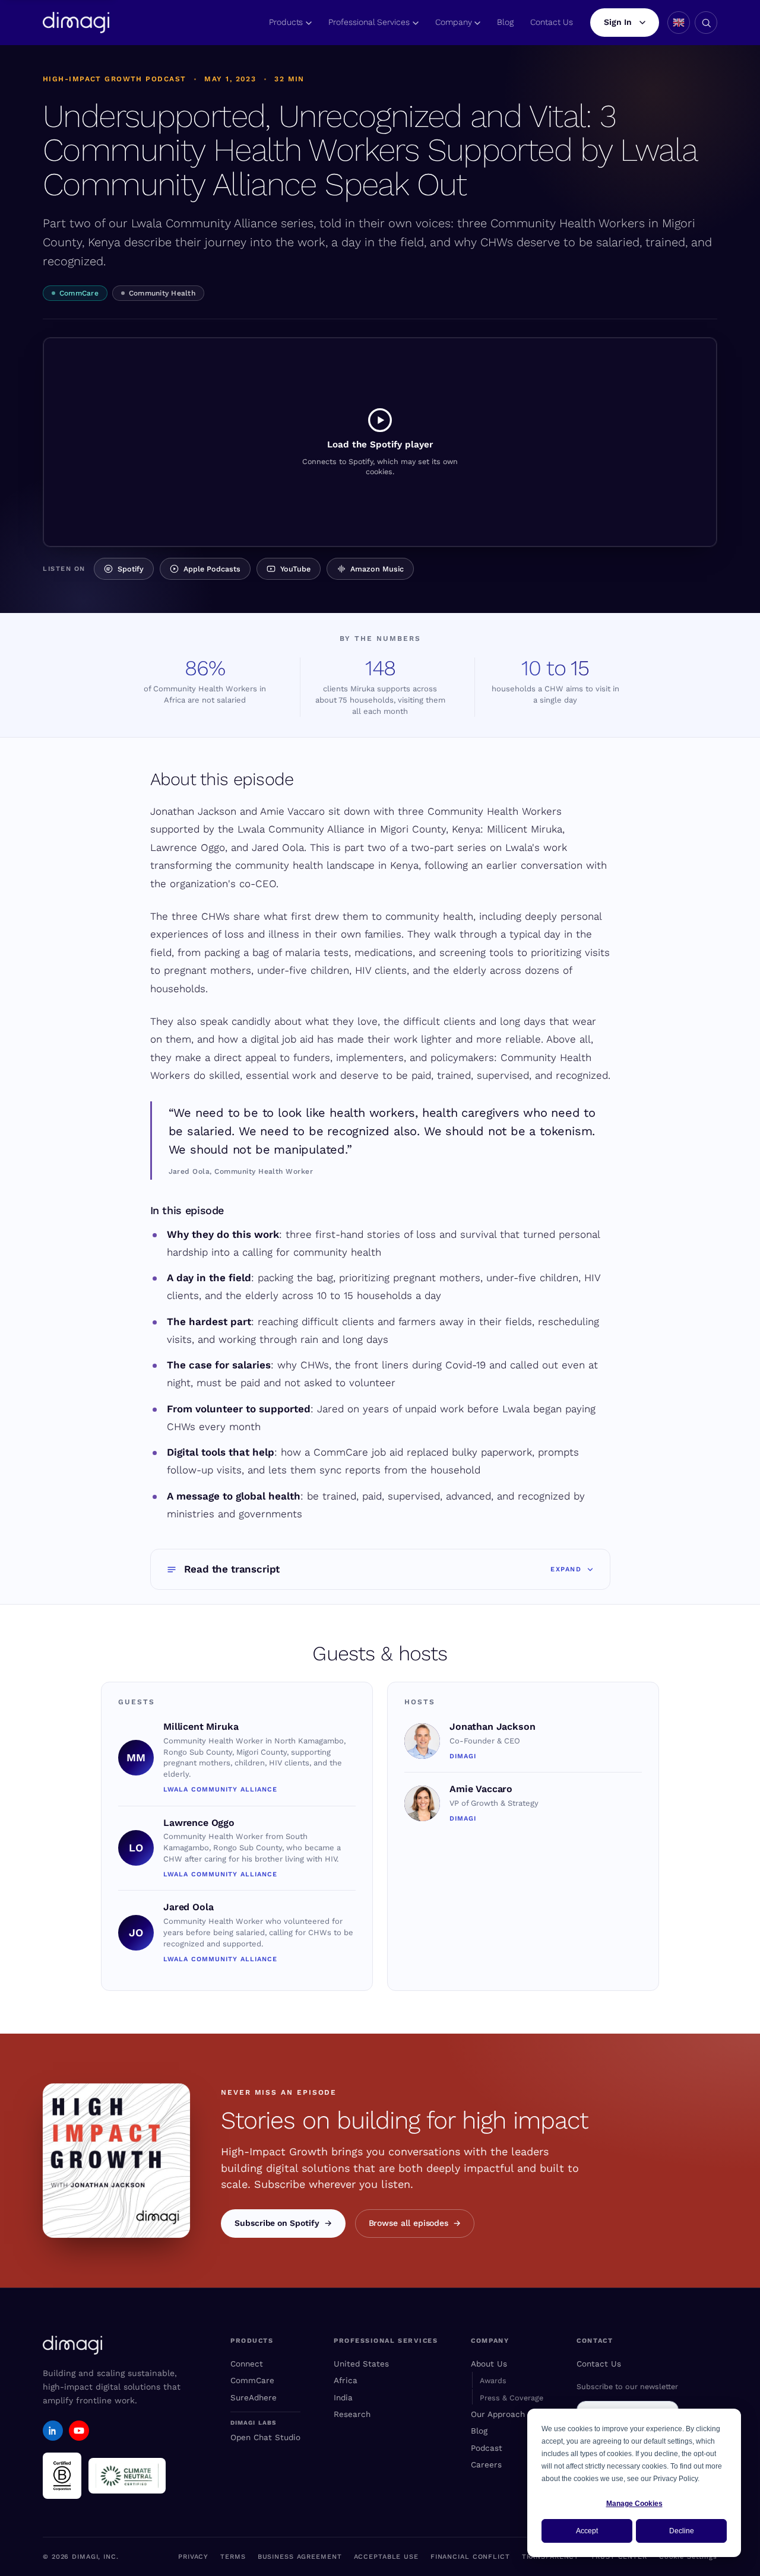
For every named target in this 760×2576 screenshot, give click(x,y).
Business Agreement (300, 2557)
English (679, 23)
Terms (233, 2557)
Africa (346, 2380)
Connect (247, 2364)
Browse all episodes (409, 2223)
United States (361, 2364)
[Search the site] (706, 23)
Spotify (131, 569)
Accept (587, 2531)
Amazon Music (377, 569)
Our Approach (498, 2414)
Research (352, 2414)
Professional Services (369, 22)
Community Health (162, 293)
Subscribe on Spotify (277, 2223)
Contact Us (551, 22)
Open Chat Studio (265, 2437)
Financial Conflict (470, 2557)
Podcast (487, 2448)
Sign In (618, 22)
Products (286, 22)
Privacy (193, 2557)
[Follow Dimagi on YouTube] (79, 2431)
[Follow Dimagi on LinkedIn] (53, 2431)
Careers (486, 2464)
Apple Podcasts (212, 569)
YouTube (295, 569)
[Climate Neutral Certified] (127, 2476)
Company (454, 22)
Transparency (551, 2557)
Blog (505, 22)
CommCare (79, 293)
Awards (493, 2380)
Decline (682, 2531)
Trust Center (619, 2557)
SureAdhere (254, 2397)
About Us (489, 2364)
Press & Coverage (512, 2398)
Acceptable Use (386, 2557)
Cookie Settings (688, 2557)
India (343, 2397)
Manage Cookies (634, 2504)
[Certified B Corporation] (62, 2476)
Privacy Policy (675, 2479)
